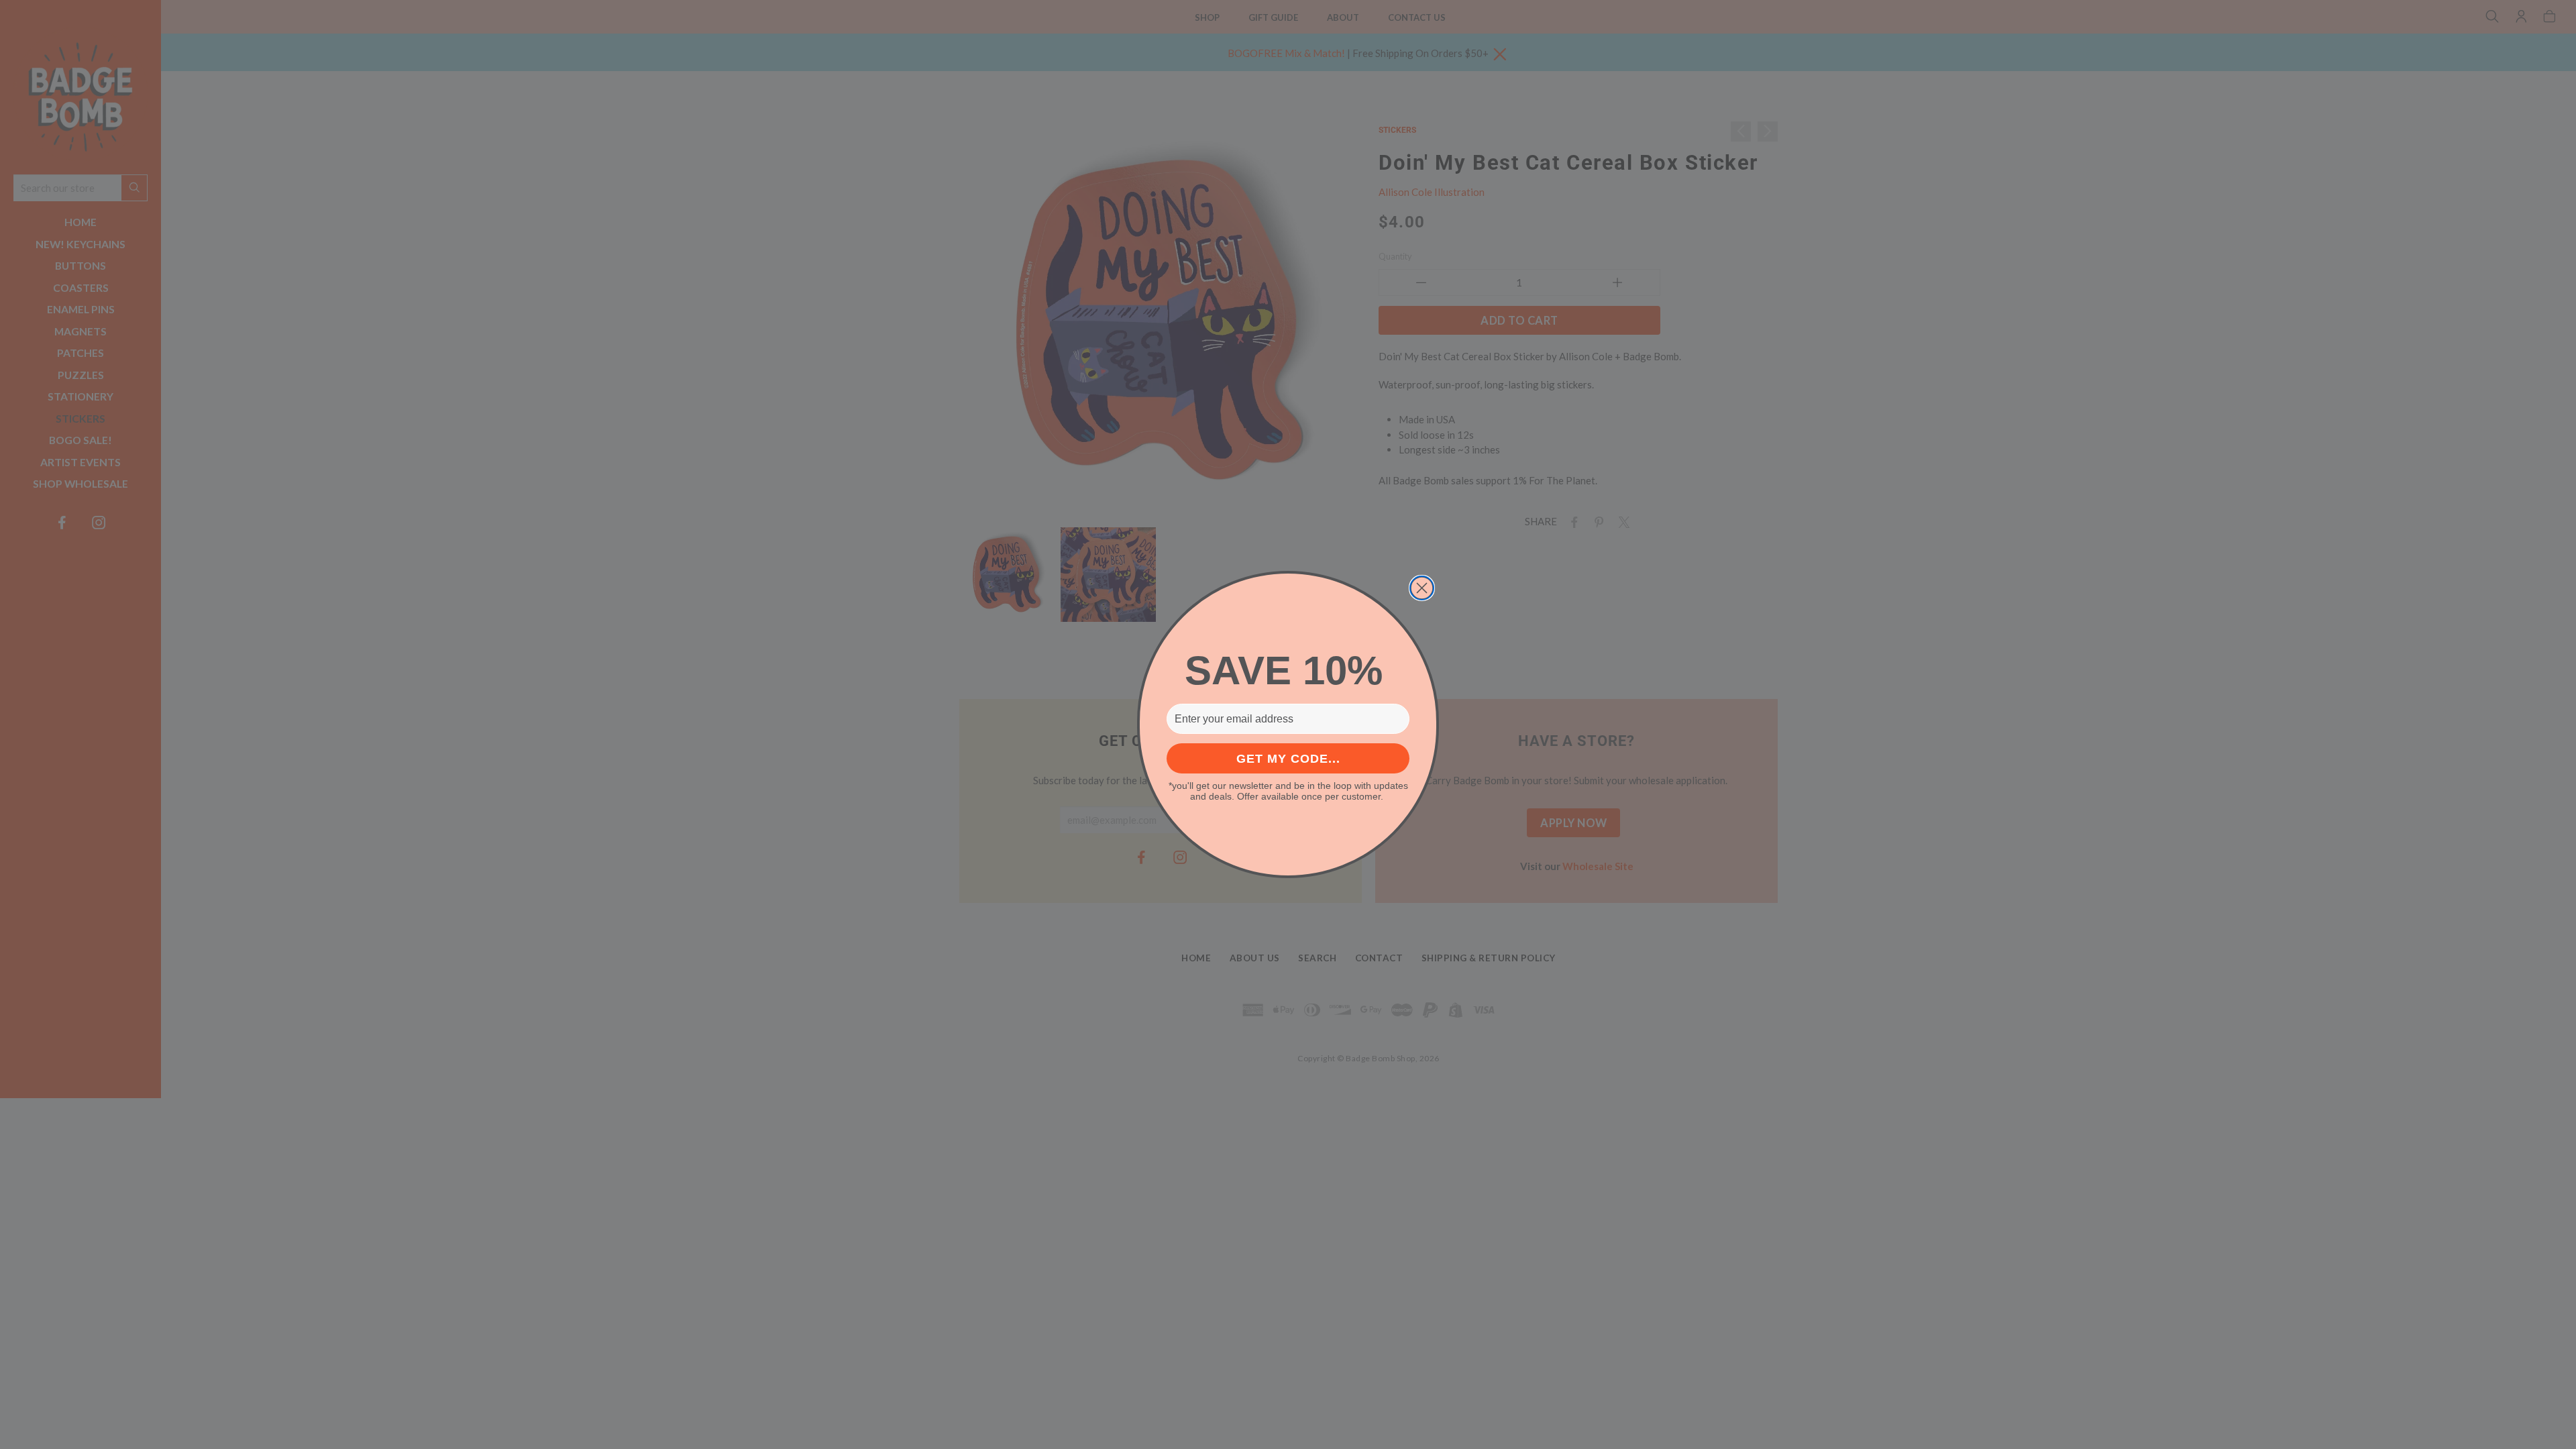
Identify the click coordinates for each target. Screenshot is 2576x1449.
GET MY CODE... (1288, 759)
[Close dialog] (1422, 588)
